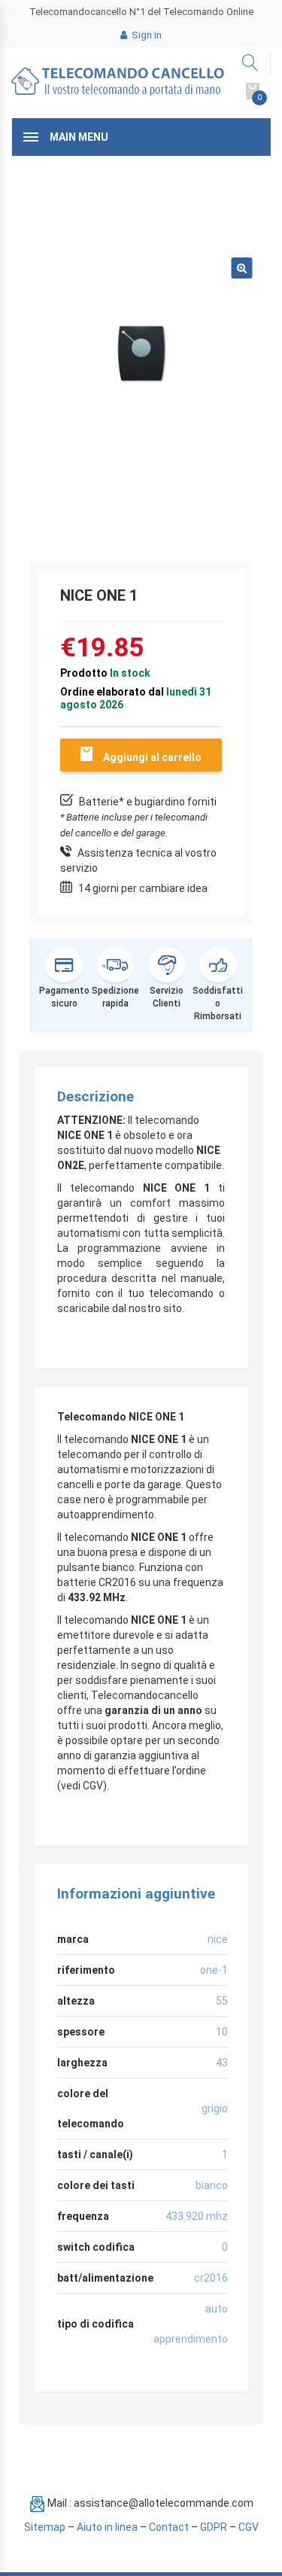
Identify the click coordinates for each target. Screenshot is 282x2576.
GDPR (214, 2527)
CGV (249, 2527)
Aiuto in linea (107, 2527)
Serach (251, 63)
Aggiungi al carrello (152, 757)
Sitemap (45, 2527)
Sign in (146, 35)
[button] (241, 268)
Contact (169, 2527)
